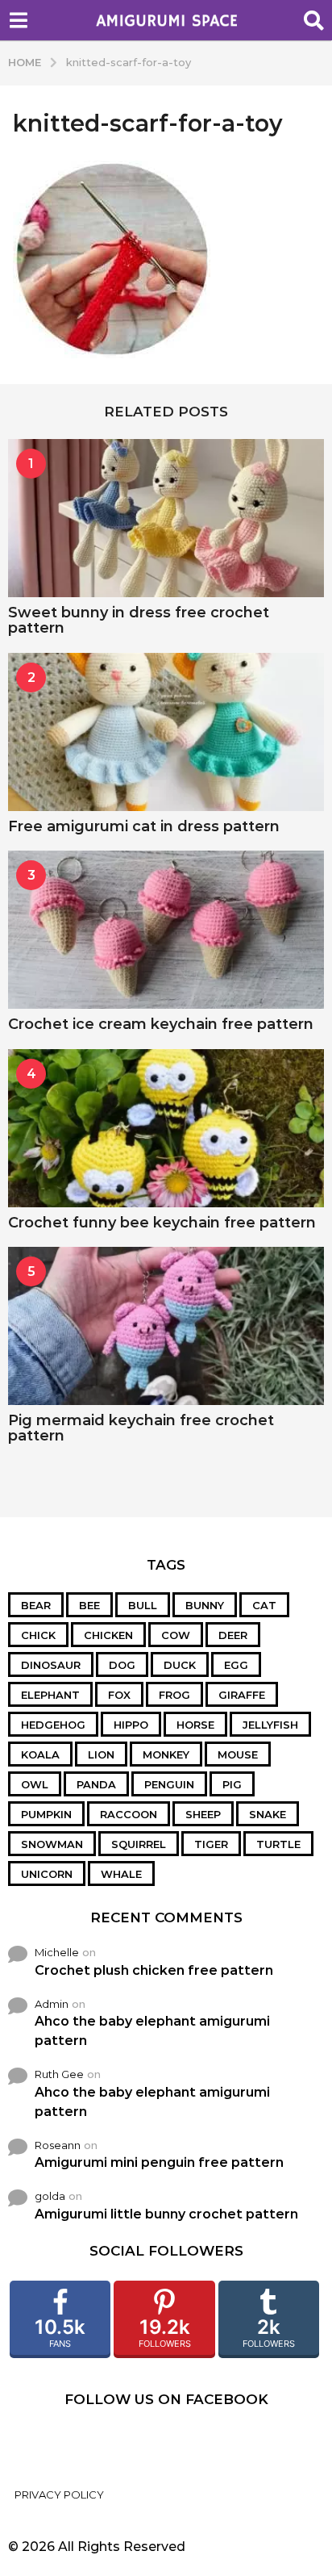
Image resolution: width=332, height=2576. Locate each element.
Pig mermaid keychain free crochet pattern (141, 1428)
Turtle (278, 1844)
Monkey (166, 1754)
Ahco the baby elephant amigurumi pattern (152, 2031)
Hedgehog (53, 1725)
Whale (121, 1874)
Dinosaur (51, 1665)
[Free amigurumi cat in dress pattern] (166, 732)
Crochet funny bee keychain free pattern (162, 1223)
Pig (232, 1784)
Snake (268, 1814)
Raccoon (129, 1814)
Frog (174, 1695)
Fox (119, 1695)
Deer (233, 1635)
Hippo (131, 1725)
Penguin (169, 1784)
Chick (38, 1635)
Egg (236, 1665)
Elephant (50, 1695)
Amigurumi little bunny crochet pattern (166, 2214)
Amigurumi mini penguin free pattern (159, 2162)
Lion (101, 1754)
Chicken (108, 1635)
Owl (35, 1784)
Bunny (205, 1605)
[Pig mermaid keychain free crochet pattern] (166, 1326)
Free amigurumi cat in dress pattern (144, 826)
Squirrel (139, 1844)
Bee (89, 1605)
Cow (176, 1635)
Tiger (211, 1844)
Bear (36, 1605)
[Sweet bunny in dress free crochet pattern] (166, 518)
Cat (264, 1605)
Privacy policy (59, 2494)
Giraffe (242, 1695)
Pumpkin (46, 1814)
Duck (180, 1665)
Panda (96, 1784)
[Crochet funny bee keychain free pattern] (166, 1128)
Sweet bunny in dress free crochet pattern (139, 620)
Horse (195, 1725)
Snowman (52, 1844)
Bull (143, 1605)
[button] (18, 20)
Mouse (238, 1754)
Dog (122, 1665)
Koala (40, 1754)
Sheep (203, 1814)
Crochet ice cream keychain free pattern (161, 1024)
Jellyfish (270, 1725)
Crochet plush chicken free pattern (154, 1970)
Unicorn (47, 1874)
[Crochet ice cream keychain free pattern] (166, 930)
